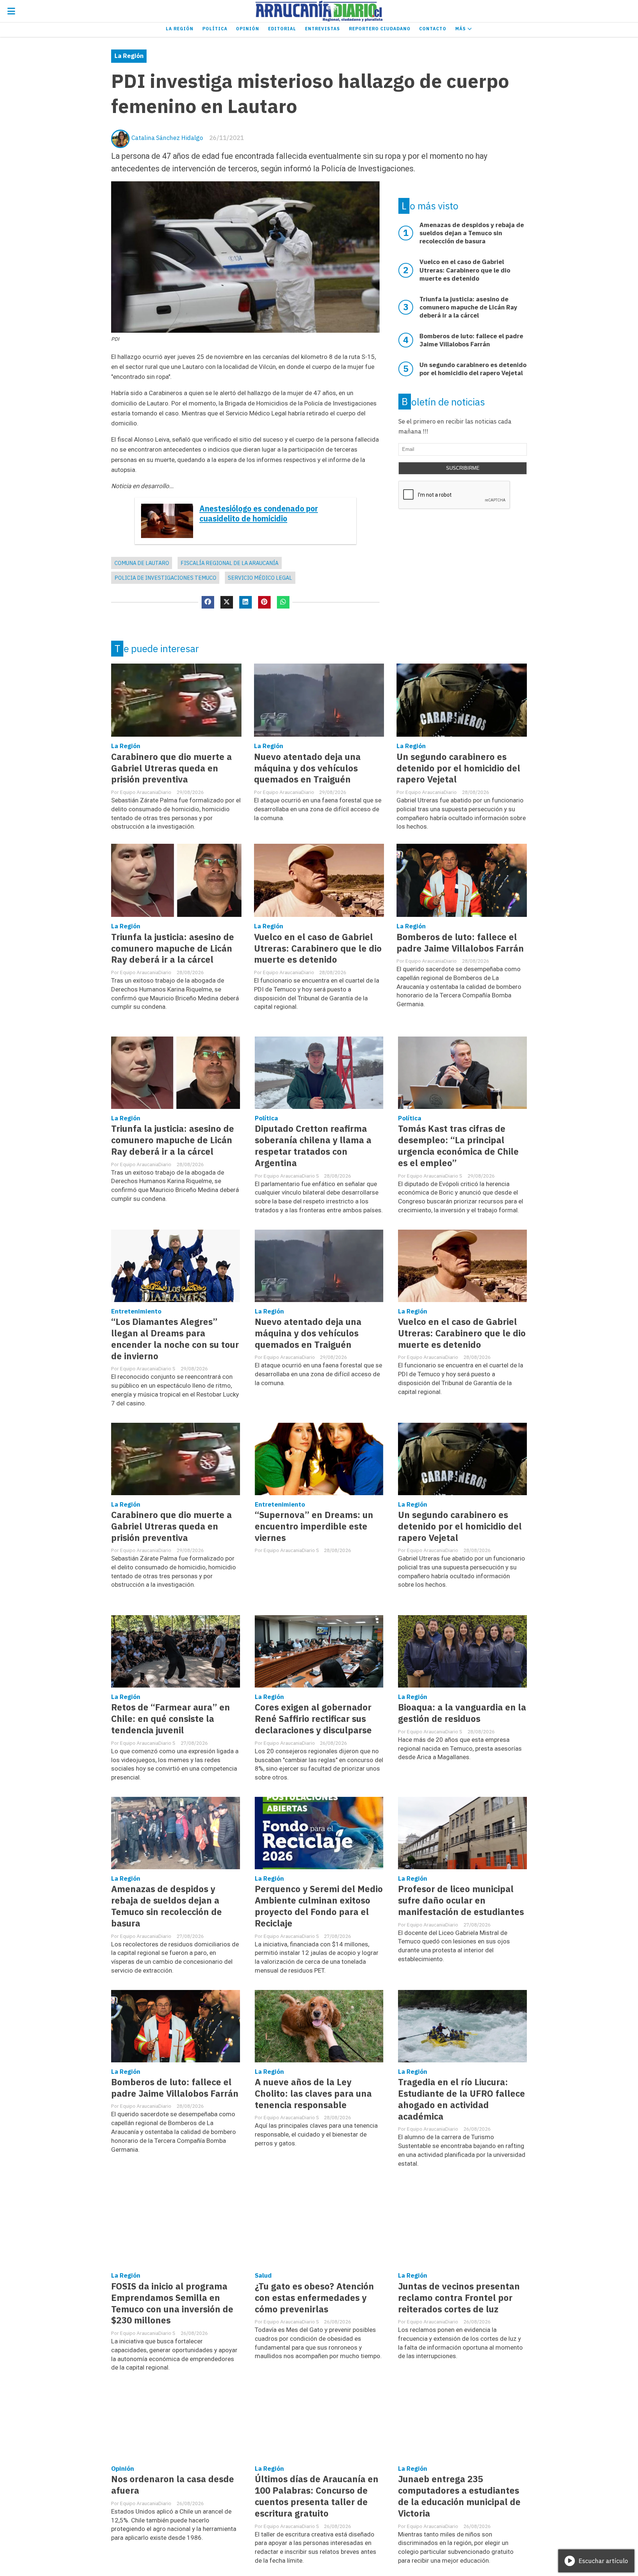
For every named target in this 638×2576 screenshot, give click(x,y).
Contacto (433, 29)
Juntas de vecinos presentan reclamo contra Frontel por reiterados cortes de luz (459, 2298)
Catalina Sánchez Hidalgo (167, 138)
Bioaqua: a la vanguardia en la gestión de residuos (462, 1713)
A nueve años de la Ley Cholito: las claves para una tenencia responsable (313, 2094)
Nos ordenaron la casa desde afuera (173, 2485)
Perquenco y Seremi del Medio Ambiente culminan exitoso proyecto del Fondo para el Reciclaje (319, 1906)
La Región (180, 29)
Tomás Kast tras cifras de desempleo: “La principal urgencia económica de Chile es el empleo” (458, 1146)
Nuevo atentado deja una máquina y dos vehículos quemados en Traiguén (307, 768)
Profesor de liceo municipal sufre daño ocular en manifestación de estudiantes (461, 1900)
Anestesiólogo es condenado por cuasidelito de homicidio (259, 514)
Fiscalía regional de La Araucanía (229, 563)
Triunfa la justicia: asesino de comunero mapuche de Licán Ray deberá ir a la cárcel (173, 948)
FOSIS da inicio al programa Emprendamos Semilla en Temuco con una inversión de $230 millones (172, 2303)
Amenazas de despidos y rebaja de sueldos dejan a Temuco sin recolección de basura (167, 1906)
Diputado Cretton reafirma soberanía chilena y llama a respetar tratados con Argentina (313, 1146)
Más (461, 29)
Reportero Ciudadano (380, 29)
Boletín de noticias (443, 402)
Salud (263, 2275)
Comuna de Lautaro (142, 563)
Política (215, 29)
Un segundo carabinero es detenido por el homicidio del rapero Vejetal (458, 768)
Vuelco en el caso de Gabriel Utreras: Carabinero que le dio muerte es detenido (318, 948)
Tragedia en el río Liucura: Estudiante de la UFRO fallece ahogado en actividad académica (462, 2099)
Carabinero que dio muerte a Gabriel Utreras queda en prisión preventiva (171, 768)
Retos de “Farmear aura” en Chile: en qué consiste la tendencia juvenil (171, 1719)
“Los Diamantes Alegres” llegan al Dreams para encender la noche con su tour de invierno (175, 1339)
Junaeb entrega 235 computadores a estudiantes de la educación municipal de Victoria (459, 2496)
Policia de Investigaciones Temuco (165, 578)
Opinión (248, 29)
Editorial (282, 29)
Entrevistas (323, 29)
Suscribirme (463, 468)
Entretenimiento (136, 1311)
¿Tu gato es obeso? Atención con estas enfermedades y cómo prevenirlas (314, 2298)
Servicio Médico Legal (260, 578)
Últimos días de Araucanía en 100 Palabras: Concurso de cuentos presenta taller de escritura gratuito (317, 2496)
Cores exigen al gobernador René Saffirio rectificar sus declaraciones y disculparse (313, 1719)
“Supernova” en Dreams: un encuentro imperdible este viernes (314, 1526)
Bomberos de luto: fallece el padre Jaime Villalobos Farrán (460, 943)
